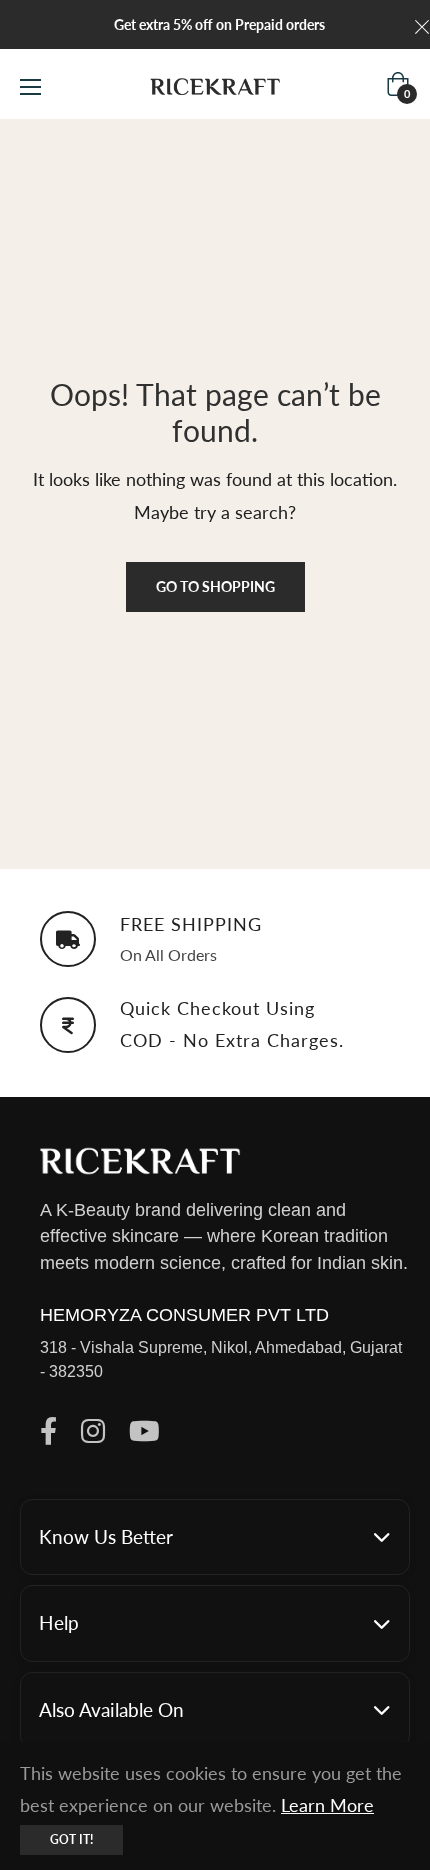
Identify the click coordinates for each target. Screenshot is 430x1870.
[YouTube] (144, 1432)
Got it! (71, 1839)
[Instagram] (93, 1432)
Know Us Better (106, 1536)
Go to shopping (215, 586)
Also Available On (111, 1709)
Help (59, 1622)
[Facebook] (48, 1432)
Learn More (327, 1805)
